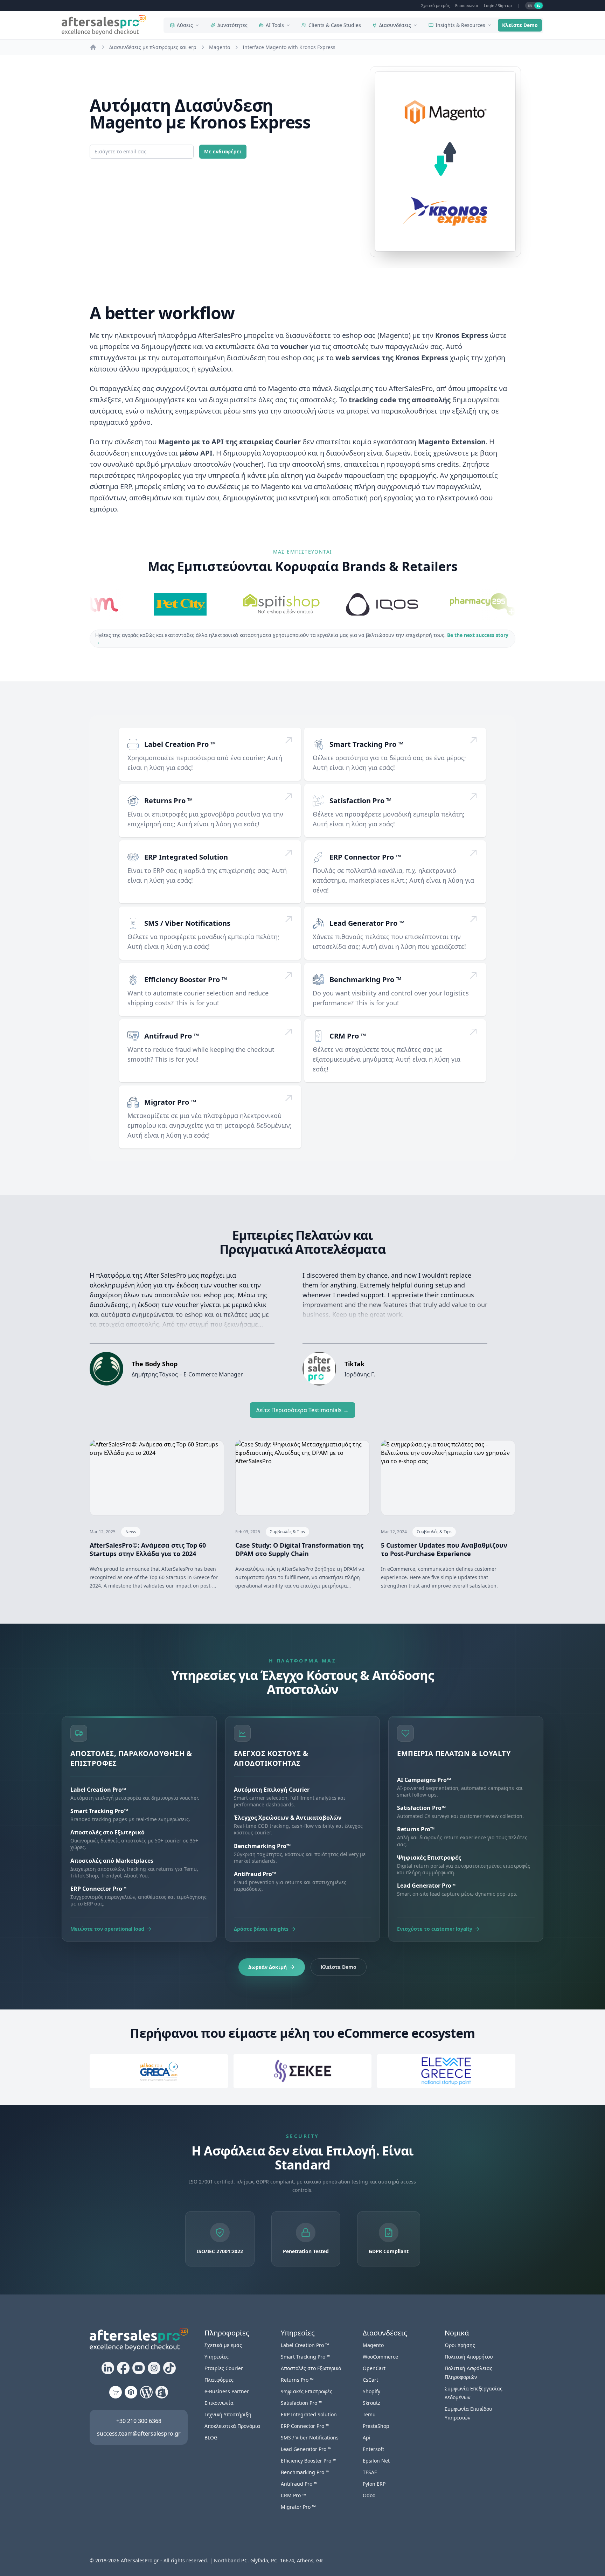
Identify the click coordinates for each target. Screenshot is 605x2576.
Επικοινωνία (467, 5)
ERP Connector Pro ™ (365, 857)
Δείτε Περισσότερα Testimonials (302, 1410)
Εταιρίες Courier (224, 2368)
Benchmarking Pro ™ (365, 980)
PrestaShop (376, 2426)
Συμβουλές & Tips (287, 1532)
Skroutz (371, 2403)
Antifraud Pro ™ (172, 1036)
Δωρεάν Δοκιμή (267, 1967)
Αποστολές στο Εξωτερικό (311, 2368)
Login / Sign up (498, 5)
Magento (373, 2345)
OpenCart (374, 2368)
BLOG (211, 2438)
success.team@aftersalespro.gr (139, 2433)
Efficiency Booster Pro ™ (186, 980)
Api (367, 2438)
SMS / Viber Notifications (187, 923)
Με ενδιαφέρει (223, 151)
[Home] (93, 47)
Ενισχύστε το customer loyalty (435, 1929)
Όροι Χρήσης (460, 2345)
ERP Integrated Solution (186, 857)
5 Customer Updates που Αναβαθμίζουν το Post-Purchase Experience (444, 1549)
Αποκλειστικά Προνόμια (232, 2426)
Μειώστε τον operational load (107, 1929)
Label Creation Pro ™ (180, 744)
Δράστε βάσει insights (261, 1929)
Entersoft (373, 2449)
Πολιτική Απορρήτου (469, 2357)
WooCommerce (380, 2357)
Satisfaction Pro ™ (360, 801)
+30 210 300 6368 (139, 2421)
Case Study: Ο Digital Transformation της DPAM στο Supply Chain (299, 1549)
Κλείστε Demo (520, 25)
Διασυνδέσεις (395, 25)
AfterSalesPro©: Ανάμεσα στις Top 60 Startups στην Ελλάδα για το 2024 (148, 1549)
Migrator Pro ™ (170, 1102)
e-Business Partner (227, 2391)
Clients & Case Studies (335, 25)
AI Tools (275, 25)
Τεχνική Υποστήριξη (228, 2414)
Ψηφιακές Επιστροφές (307, 2391)
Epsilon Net (376, 2461)
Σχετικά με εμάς (435, 5)
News (131, 1532)
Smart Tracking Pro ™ (366, 744)
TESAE (370, 2472)
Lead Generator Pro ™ (367, 923)
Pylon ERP (374, 2484)
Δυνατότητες (232, 25)
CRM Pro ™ (348, 1036)
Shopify (371, 2391)
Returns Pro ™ (168, 801)
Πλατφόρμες (219, 2380)
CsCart (370, 2380)
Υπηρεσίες (217, 2357)
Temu (369, 2414)
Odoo (369, 2495)
